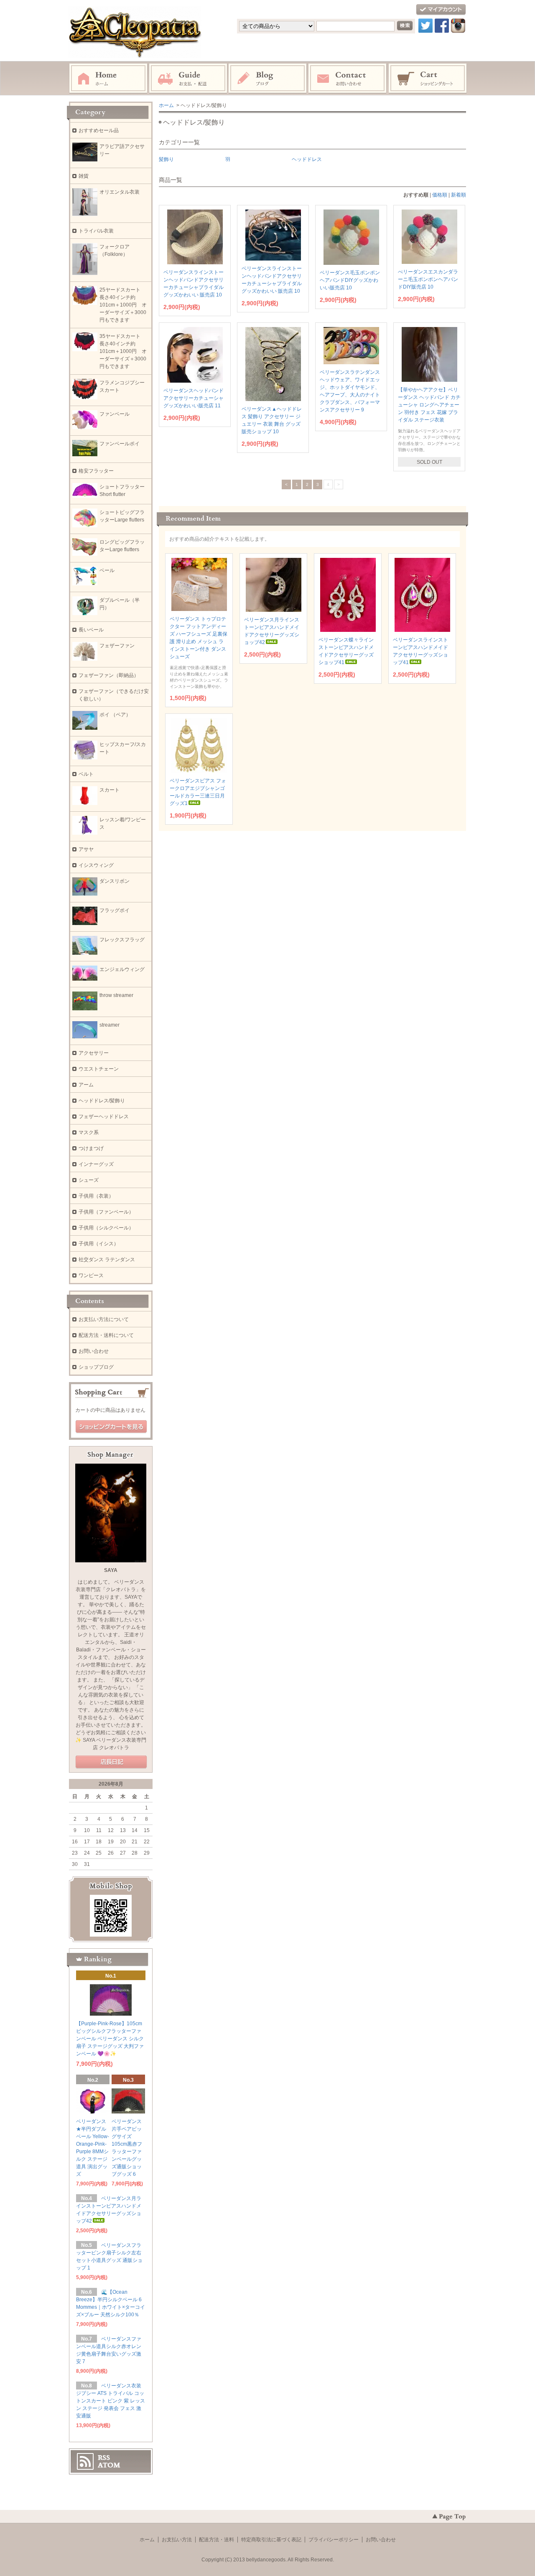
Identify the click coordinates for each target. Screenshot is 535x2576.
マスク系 (89, 1132)
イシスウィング (96, 865)
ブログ (268, 79)
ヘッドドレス (307, 159)
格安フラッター (99, 471)
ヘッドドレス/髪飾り (102, 1101)
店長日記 (111, 1762)
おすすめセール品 (99, 130)
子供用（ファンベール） (106, 1212)
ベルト (86, 774)
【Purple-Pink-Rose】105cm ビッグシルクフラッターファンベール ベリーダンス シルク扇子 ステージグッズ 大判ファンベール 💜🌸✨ (110, 2039)
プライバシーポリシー (334, 2540)
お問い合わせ (348, 79)
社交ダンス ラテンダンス (107, 1260)
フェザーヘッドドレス (104, 1117)
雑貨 (84, 176)
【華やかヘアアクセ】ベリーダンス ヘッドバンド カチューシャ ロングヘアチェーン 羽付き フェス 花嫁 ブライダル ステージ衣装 (429, 405)
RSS (104, 2458)
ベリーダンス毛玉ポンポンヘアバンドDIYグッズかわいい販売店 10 (350, 280)
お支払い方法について (104, 1319)
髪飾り (166, 159)
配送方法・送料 (217, 2540)
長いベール (91, 630)
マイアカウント (441, 10)
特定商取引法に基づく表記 (271, 2540)
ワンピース (91, 1275)
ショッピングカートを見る (111, 1427)
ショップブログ (96, 1367)
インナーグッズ (96, 1164)
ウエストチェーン (99, 1069)
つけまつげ (91, 1148)
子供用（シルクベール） (106, 1228)
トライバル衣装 (96, 231)
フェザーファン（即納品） (109, 675)
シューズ (89, 1180)
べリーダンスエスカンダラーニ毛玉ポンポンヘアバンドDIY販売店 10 (428, 279)
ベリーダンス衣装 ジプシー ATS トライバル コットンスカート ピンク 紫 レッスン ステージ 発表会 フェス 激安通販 (111, 2401)
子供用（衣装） (96, 1196)
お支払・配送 (188, 79)
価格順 (440, 195)
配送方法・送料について (106, 1335)
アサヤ (86, 849)
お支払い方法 (177, 2540)
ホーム (108, 79)
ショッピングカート (428, 79)
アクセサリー (94, 1053)
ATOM (109, 2465)
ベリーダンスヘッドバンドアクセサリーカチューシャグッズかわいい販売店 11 (194, 398)
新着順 (459, 195)
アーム (86, 1085)
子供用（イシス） (99, 1244)
